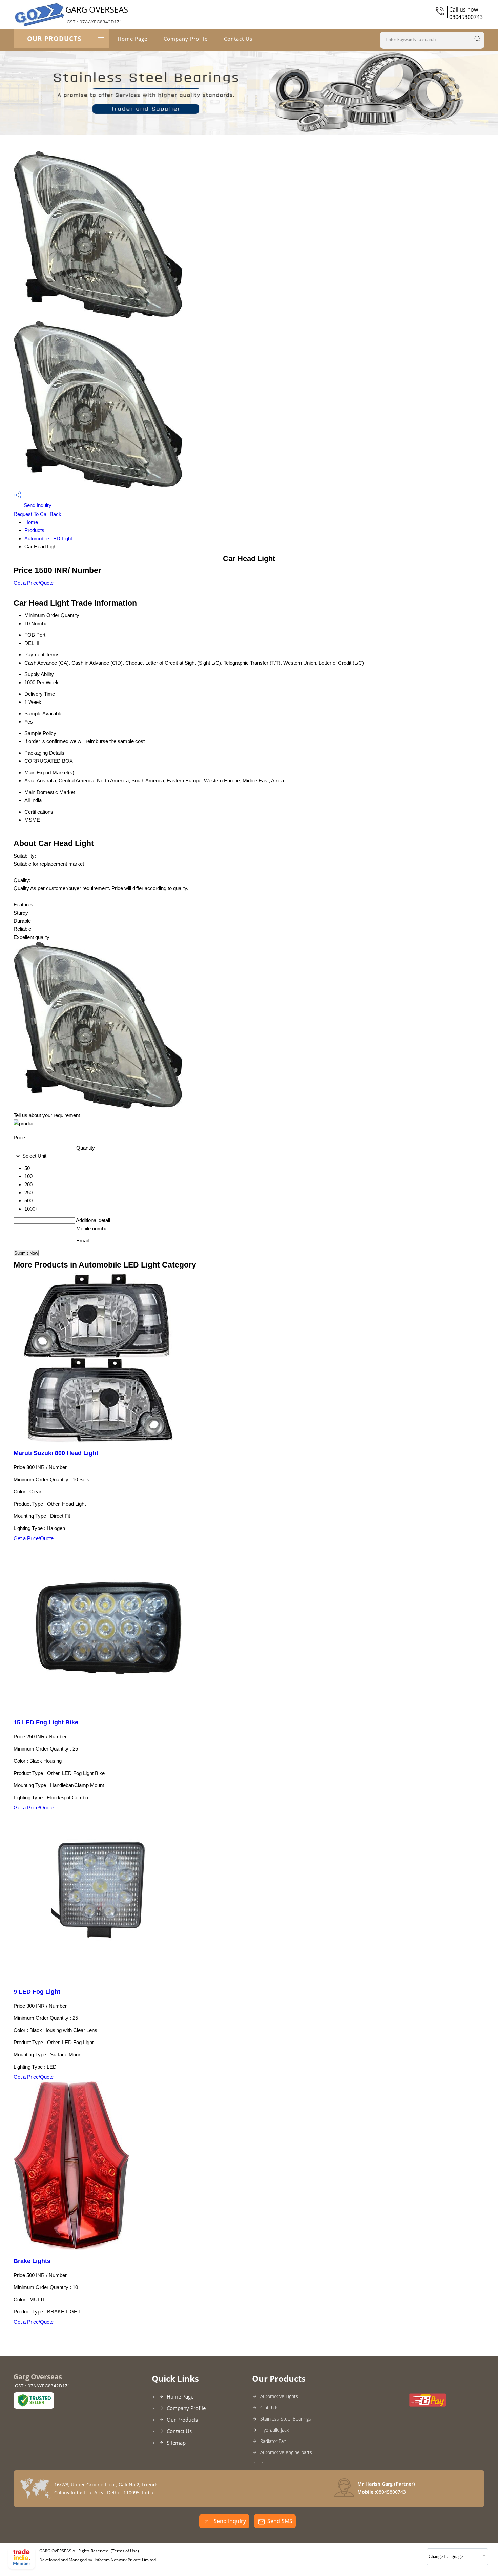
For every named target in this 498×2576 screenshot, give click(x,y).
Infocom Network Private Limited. (126, 2560)
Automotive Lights (279, 2396)
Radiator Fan (273, 2441)
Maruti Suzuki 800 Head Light (56, 1453)
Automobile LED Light (48, 538)
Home (31, 522)
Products (34, 530)
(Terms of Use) (125, 2551)
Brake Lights (32, 2261)
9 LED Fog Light (37, 1992)
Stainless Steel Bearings (286, 2419)
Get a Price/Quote (34, 583)
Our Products (54, 39)
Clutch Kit (270, 2407)
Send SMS (280, 2521)
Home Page (132, 39)
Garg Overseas (97, 14)
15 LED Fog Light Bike (46, 1722)
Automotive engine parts (286, 2452)
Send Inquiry (37, 505)
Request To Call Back (37, 514)
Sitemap (176, 2443)
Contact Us (238, 39)
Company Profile (186, 39)
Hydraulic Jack (275, 2430)
